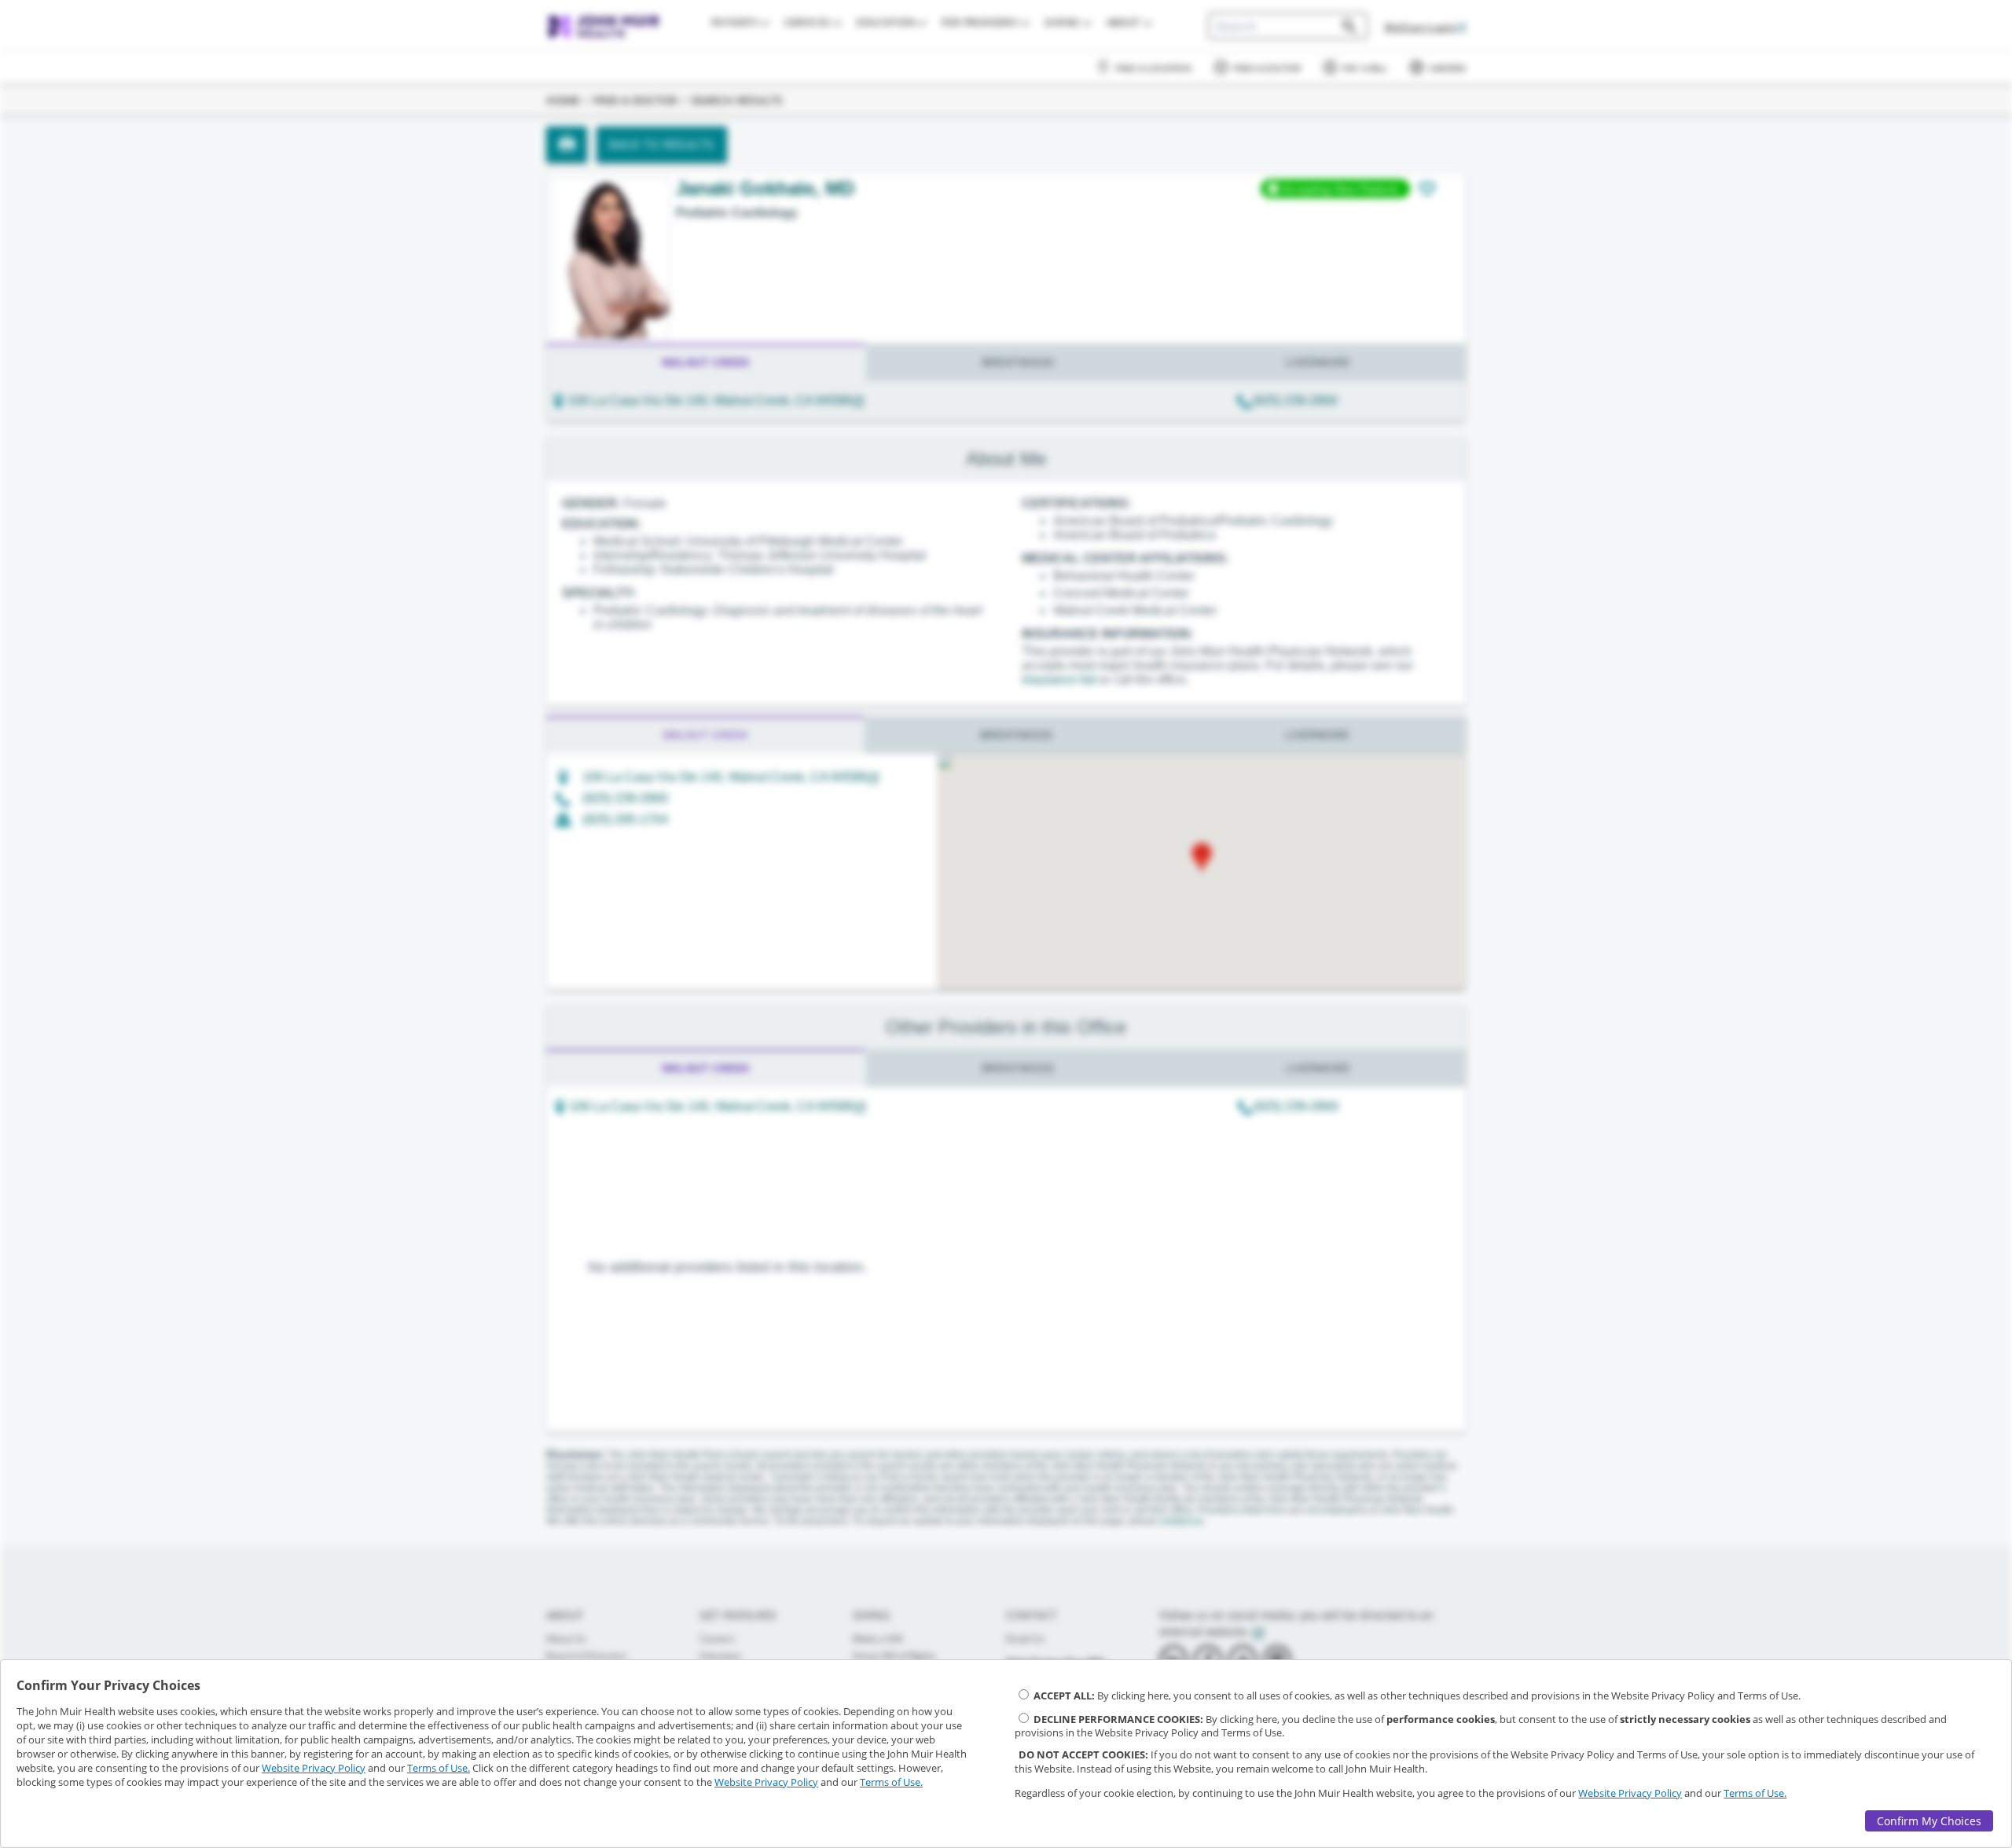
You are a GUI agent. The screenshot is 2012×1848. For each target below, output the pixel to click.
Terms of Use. (439, 1768)
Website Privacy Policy (314, 1768)
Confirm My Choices (1929, 1821)
